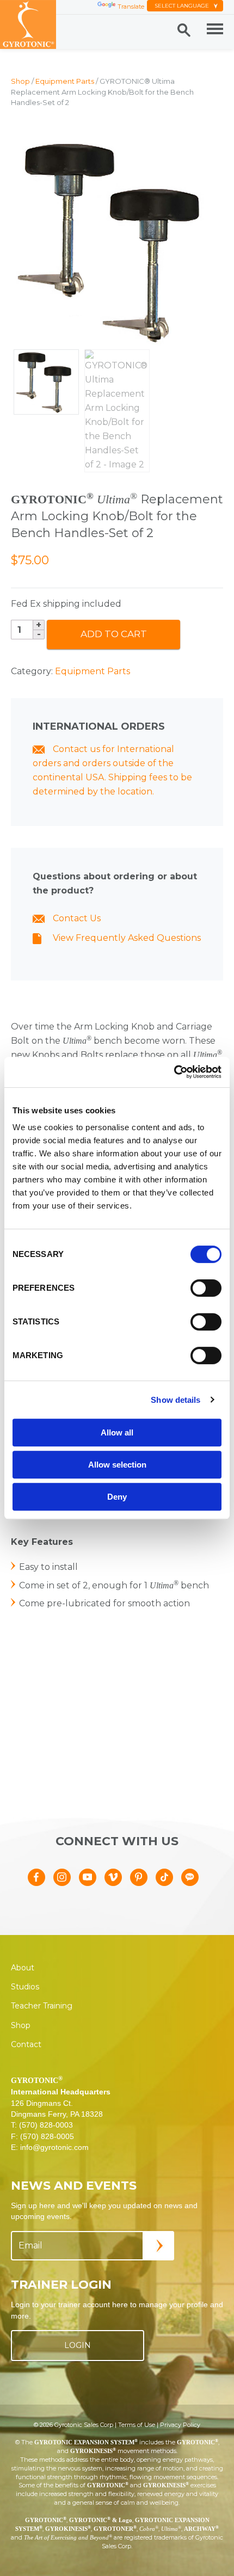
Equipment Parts (65, 81)
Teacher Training (42, 2006)
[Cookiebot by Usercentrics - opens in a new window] (174, 1072)
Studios (25, 1987)
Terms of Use (137, 2425)
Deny (117, 1497)
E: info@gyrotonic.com (50, 2147)
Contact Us (76, 918)
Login (78, 2345)
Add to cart (114, 634)
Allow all (117, 1432)
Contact (26, 2044)
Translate (131, 7)
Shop (20, 81)
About (23, 1968)
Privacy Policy (180, 2425)
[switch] (206, 1288)
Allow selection (117, 1465)
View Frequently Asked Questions (126, 938)
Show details (175, 1400)
